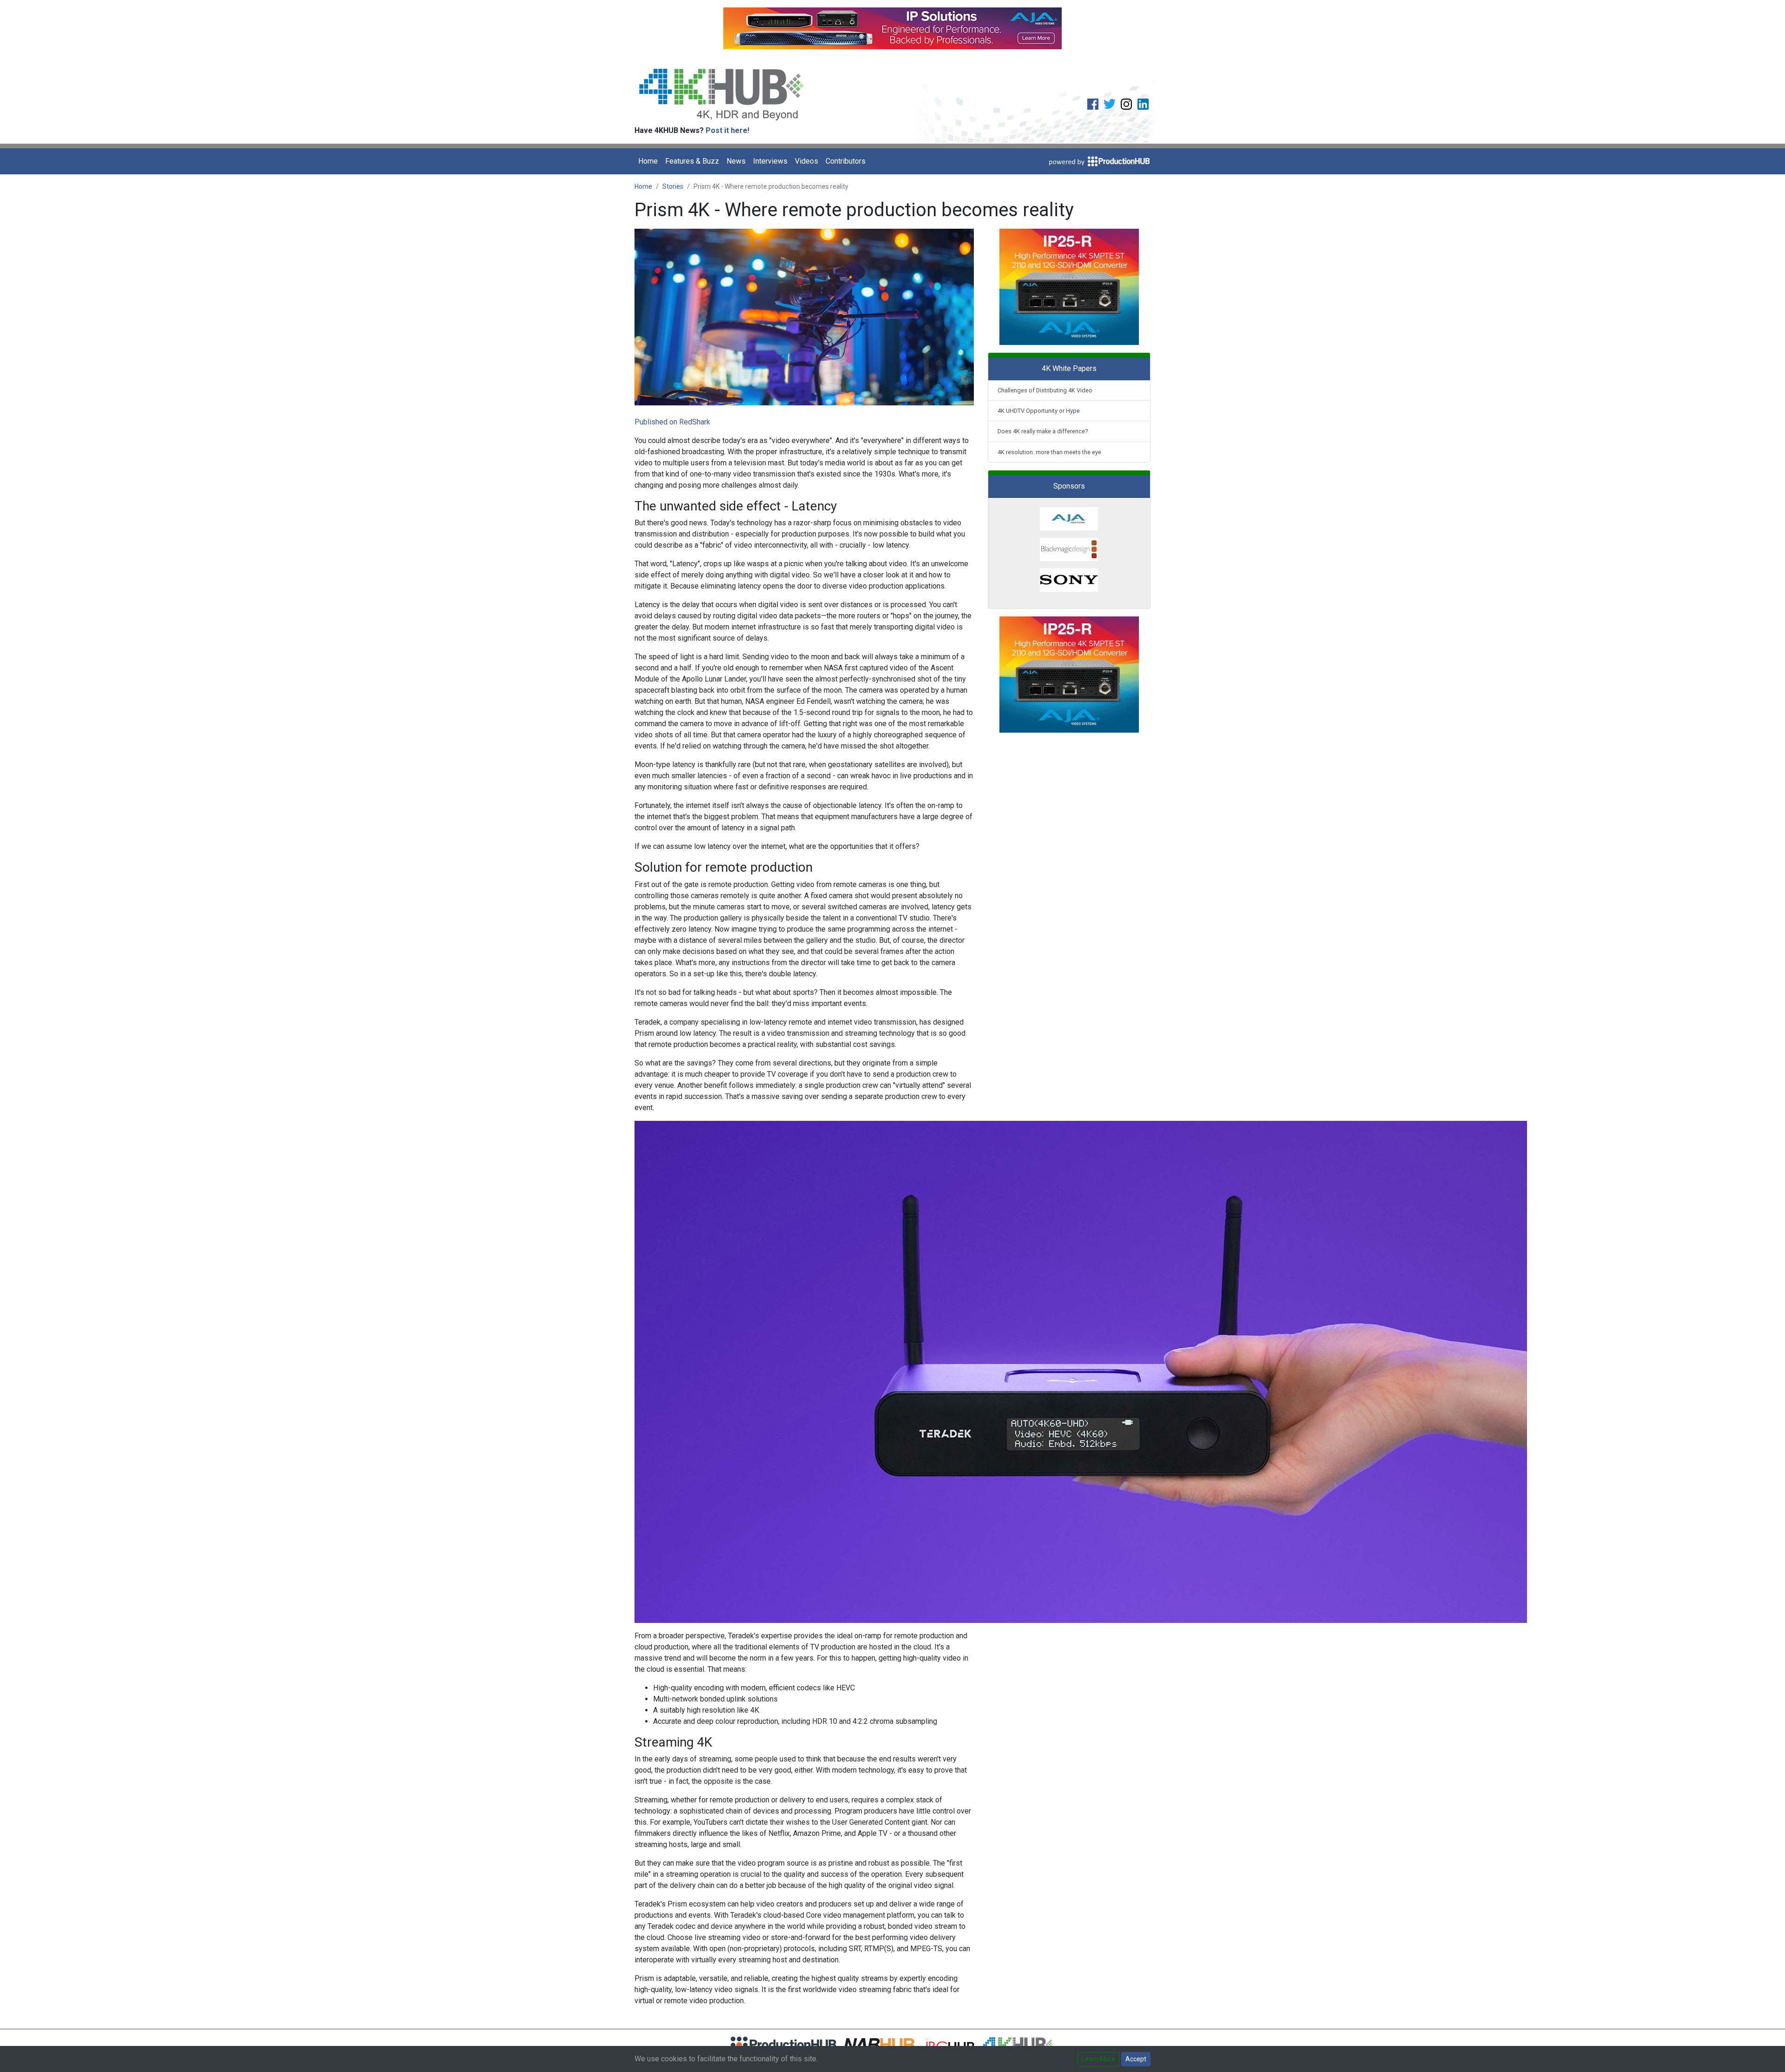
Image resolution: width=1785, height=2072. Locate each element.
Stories (673, 186)
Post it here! (727, 130)
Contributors (846, 161)
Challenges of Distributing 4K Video (1045, 390)
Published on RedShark (672, 422)
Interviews (770, 161)
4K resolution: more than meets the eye (1049, 452)
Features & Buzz (692, 161)
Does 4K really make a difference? (1043, 431)
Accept (1136, 2059)
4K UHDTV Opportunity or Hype (1039, 411)
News (736, 161)
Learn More (1098, 2059)
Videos (807, 161)
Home (648, 161)
